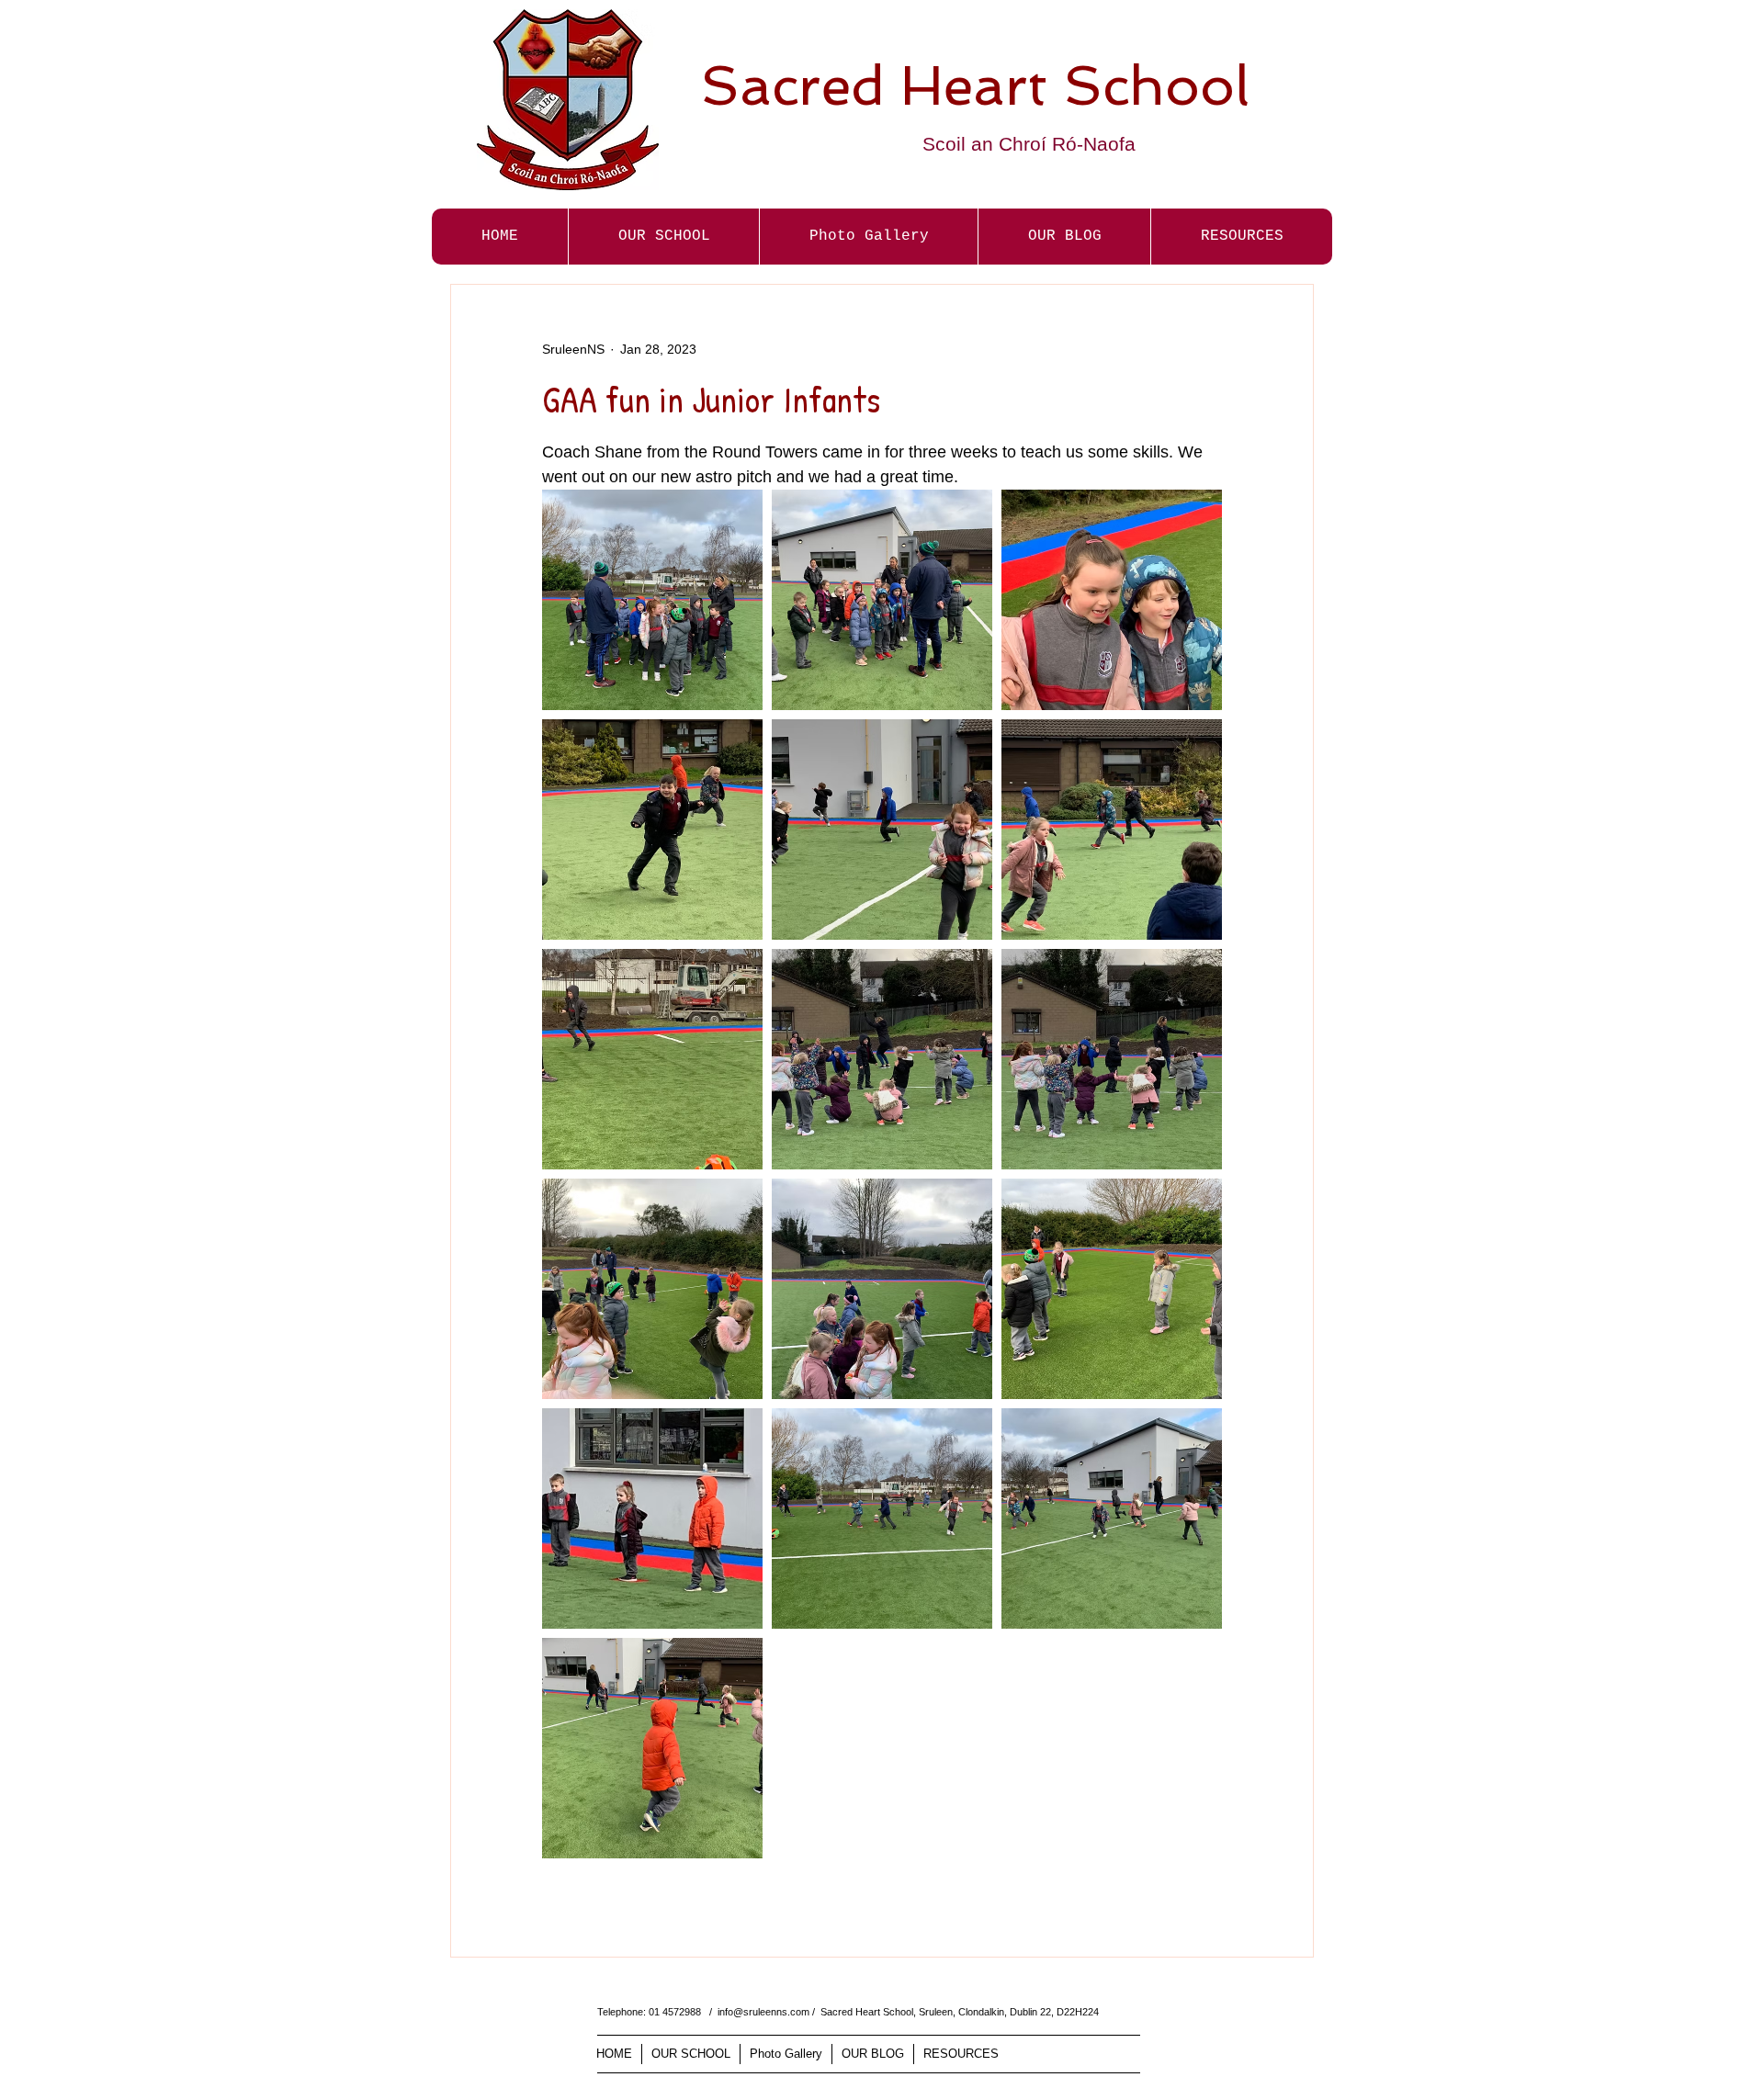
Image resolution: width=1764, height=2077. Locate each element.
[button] (868, 237)
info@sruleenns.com (763, 2012)
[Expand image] (652, 600)
